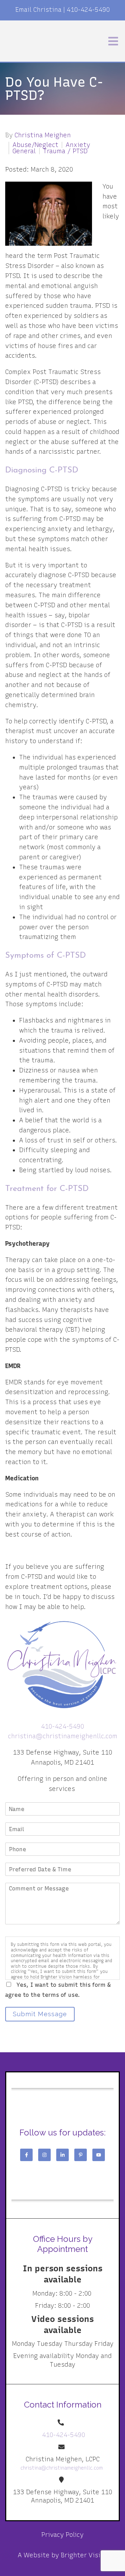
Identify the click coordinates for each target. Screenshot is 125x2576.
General (24, 151)
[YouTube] (99, 2155)
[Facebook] (26, 2155)
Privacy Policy (62, 2535)
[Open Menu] (113, 41)
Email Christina (38, 10)
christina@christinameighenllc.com (63, 1736)
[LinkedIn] (62, 2155)
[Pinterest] (81, 2155)
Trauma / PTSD (65, 151)
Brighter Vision (84, 2555)
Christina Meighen (43, 135)
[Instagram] (44, 2155)
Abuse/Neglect (35, 145)
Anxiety (78, 145)
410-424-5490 (88, 10)
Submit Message (40, 2014)
